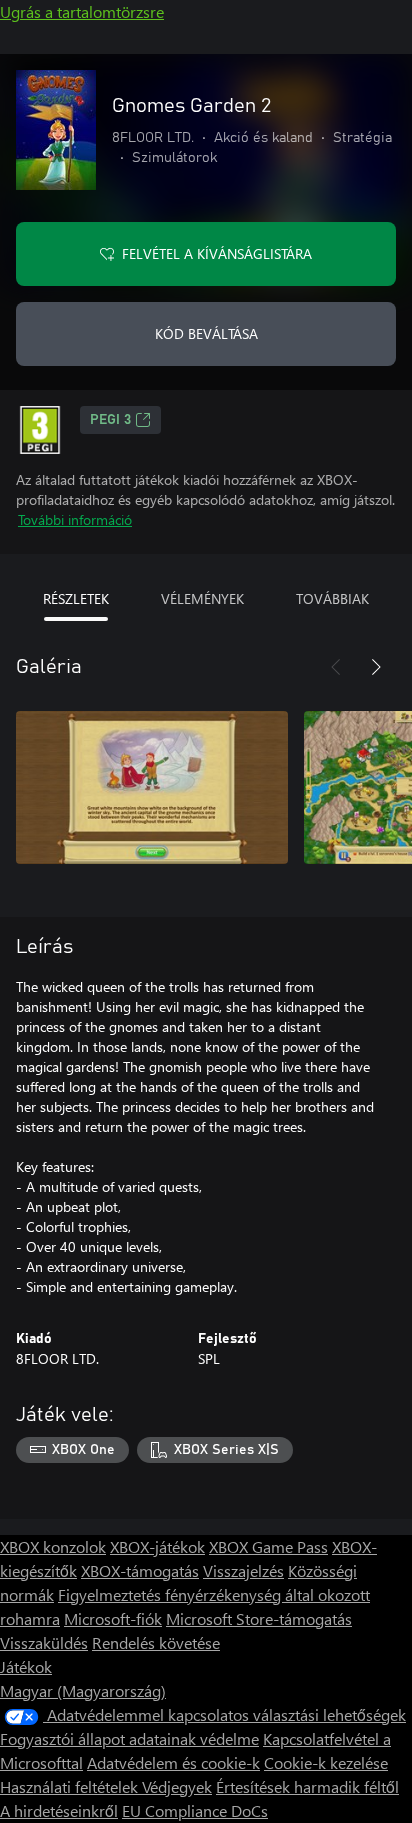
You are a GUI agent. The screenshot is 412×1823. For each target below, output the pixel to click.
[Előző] (336, 667)
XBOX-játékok (157, 1546)
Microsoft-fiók (113, 1618)
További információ (75, 519)
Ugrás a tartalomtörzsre (82, 11)
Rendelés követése (156, 1642)
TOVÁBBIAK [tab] (332, 598)
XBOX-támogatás (140, 1570)
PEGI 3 (110, 420)
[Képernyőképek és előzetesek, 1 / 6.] (152, 787)
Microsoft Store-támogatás (259, 1618)
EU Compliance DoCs (195, 1810)
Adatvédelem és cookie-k (173, 1762)
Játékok (26, 1666)
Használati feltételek (71, 1786)
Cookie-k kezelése (326, 1762)
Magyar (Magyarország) (83, 1690)
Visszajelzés (243, 1570)
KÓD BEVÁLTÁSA (206, 333)
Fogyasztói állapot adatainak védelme (129, 1738)
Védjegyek (177, 1786)
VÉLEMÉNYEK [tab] (202, 598)
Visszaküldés (44, 1642)
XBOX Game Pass (268, 1546)
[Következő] (376, 667)
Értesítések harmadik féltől (307, 1786)
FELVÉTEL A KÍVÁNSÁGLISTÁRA (217, 253)
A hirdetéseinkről (59, 1810)
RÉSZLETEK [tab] (76, 598)
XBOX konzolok (53, 1546)
